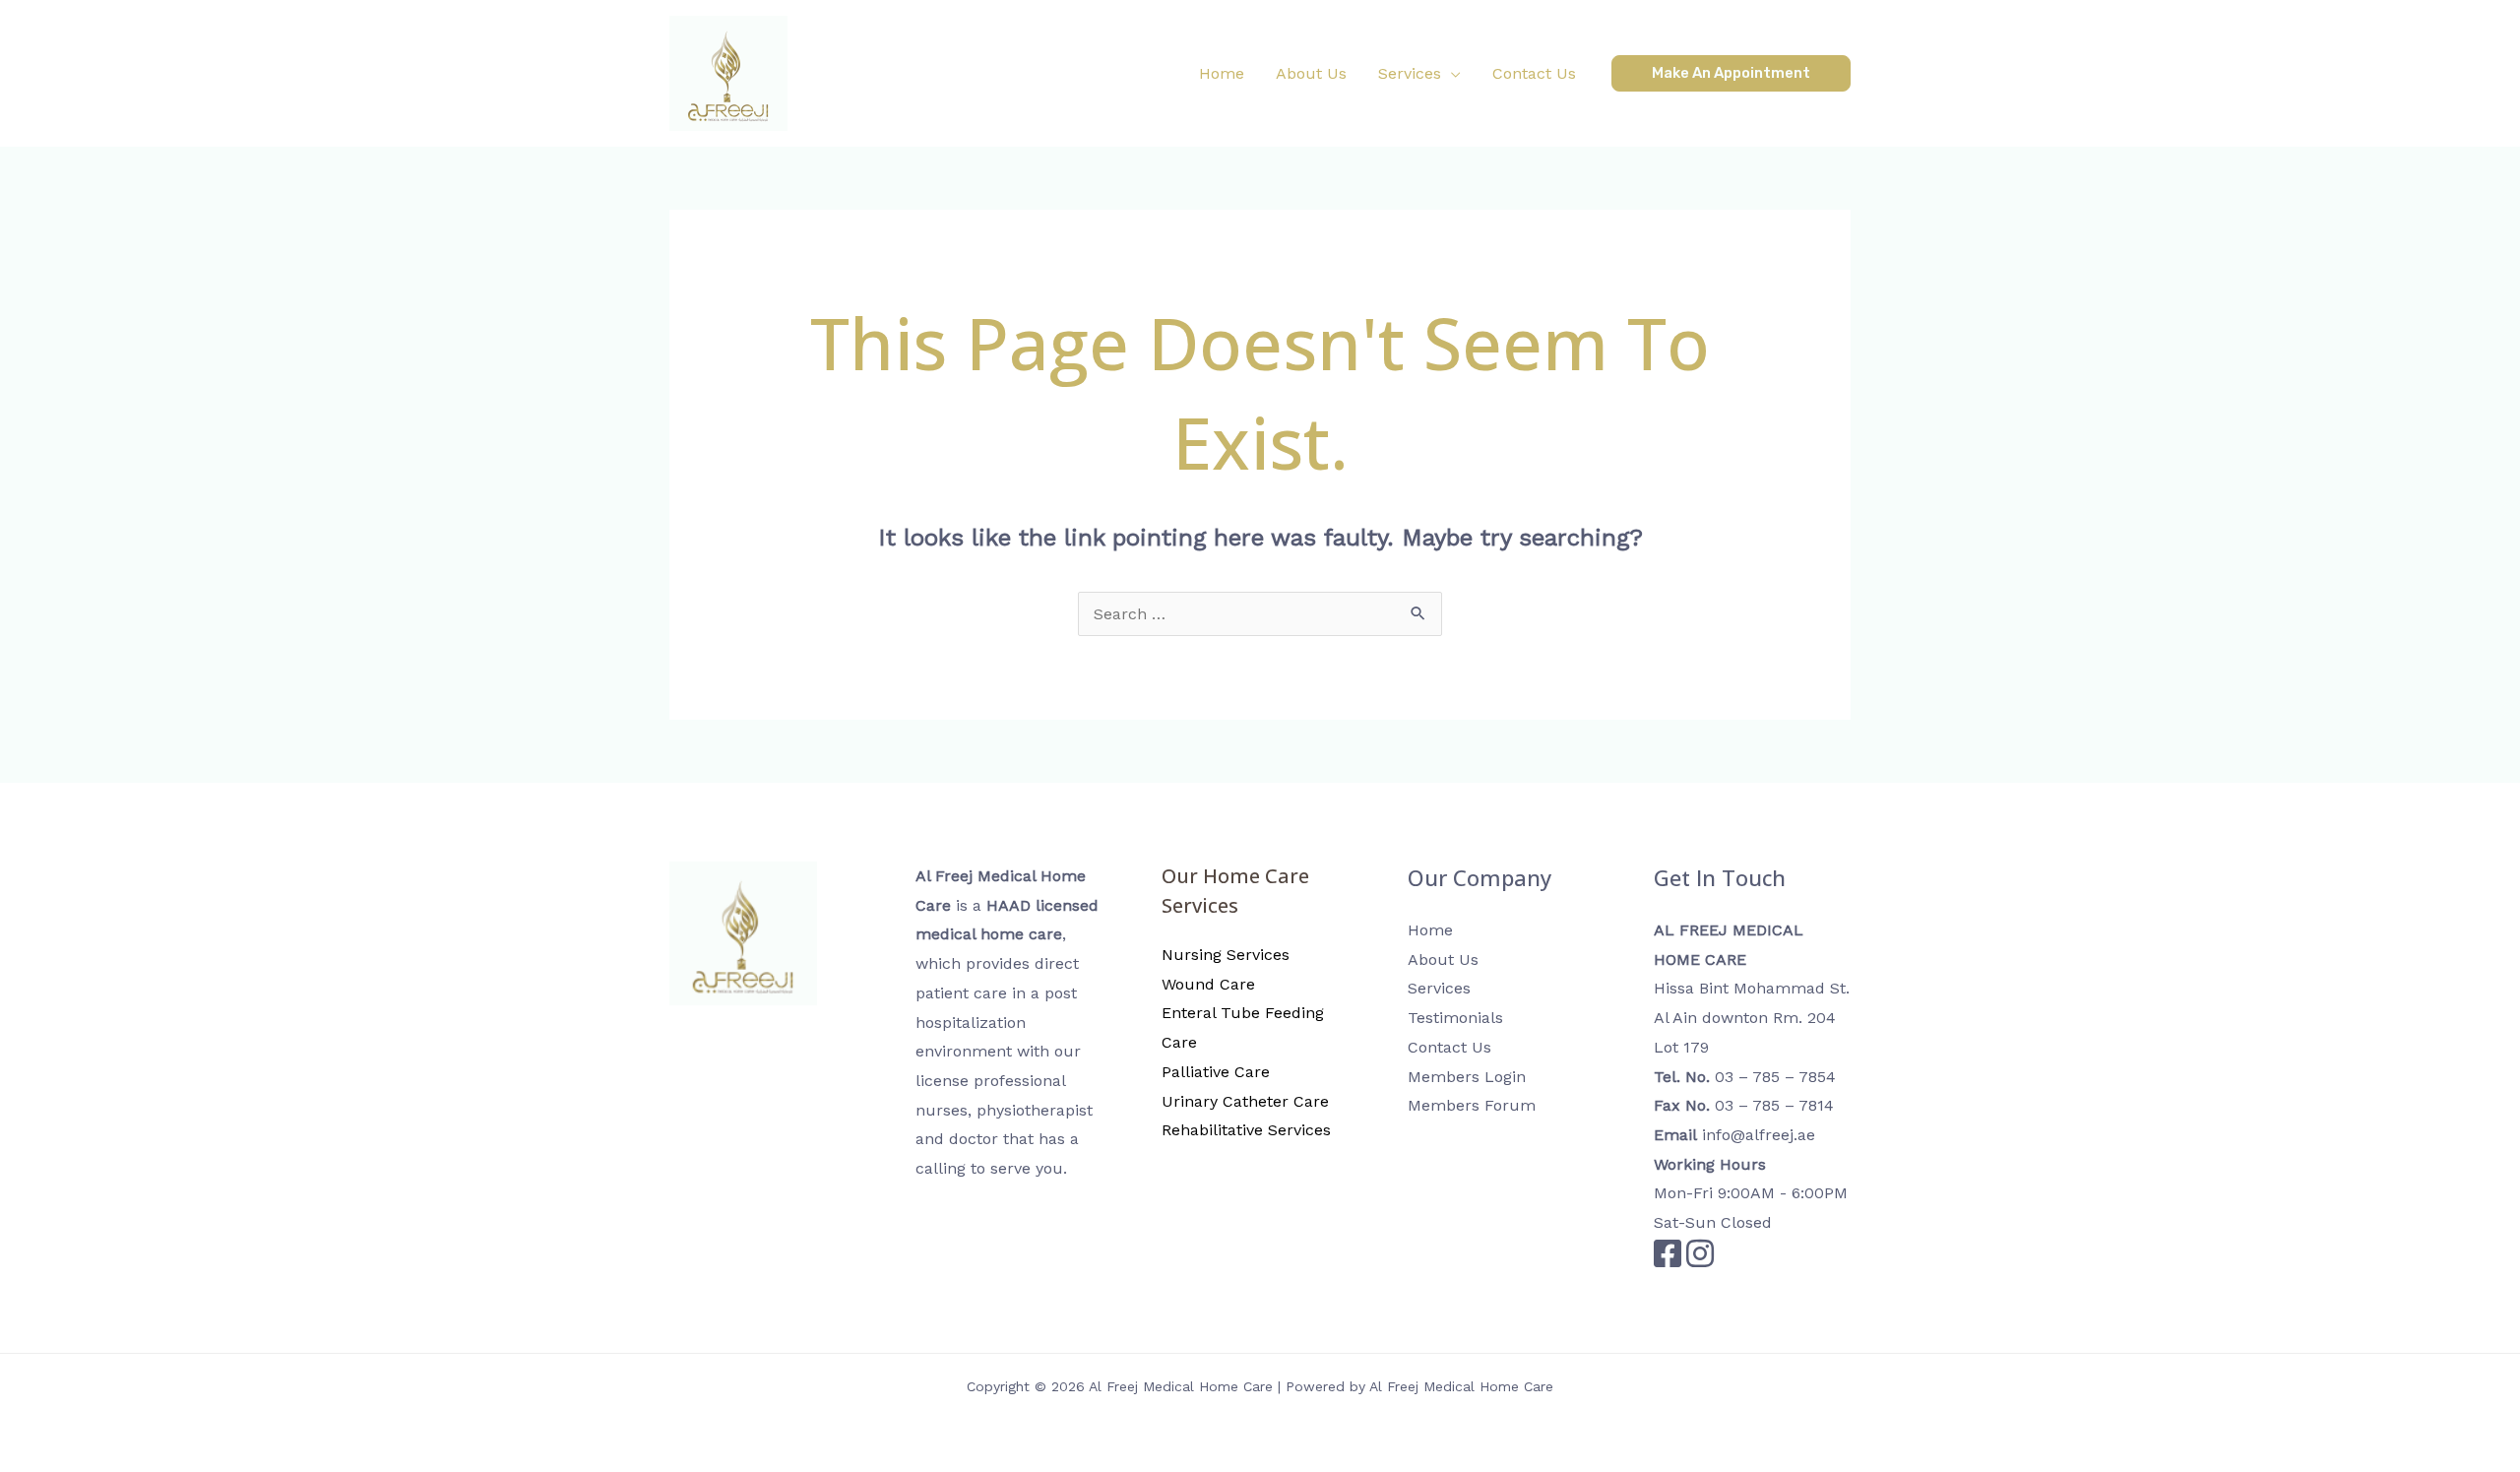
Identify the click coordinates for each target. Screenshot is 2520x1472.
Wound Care (1208, 984)
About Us (1443, 960)
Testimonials (1455, 1018)
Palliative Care (1216, 1072)
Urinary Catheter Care (1245, 1101)
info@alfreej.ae (1759, 1135)
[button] (1419, 74)
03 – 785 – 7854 (1775, 1077)
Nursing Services (1226, 955)
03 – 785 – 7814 (1774, 1105)
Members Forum (1472, 1105)
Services (1439, 988)
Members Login (1467, 1077)
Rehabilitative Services (1246, 1130)
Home (1430, 930)
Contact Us (1449, 1047)
